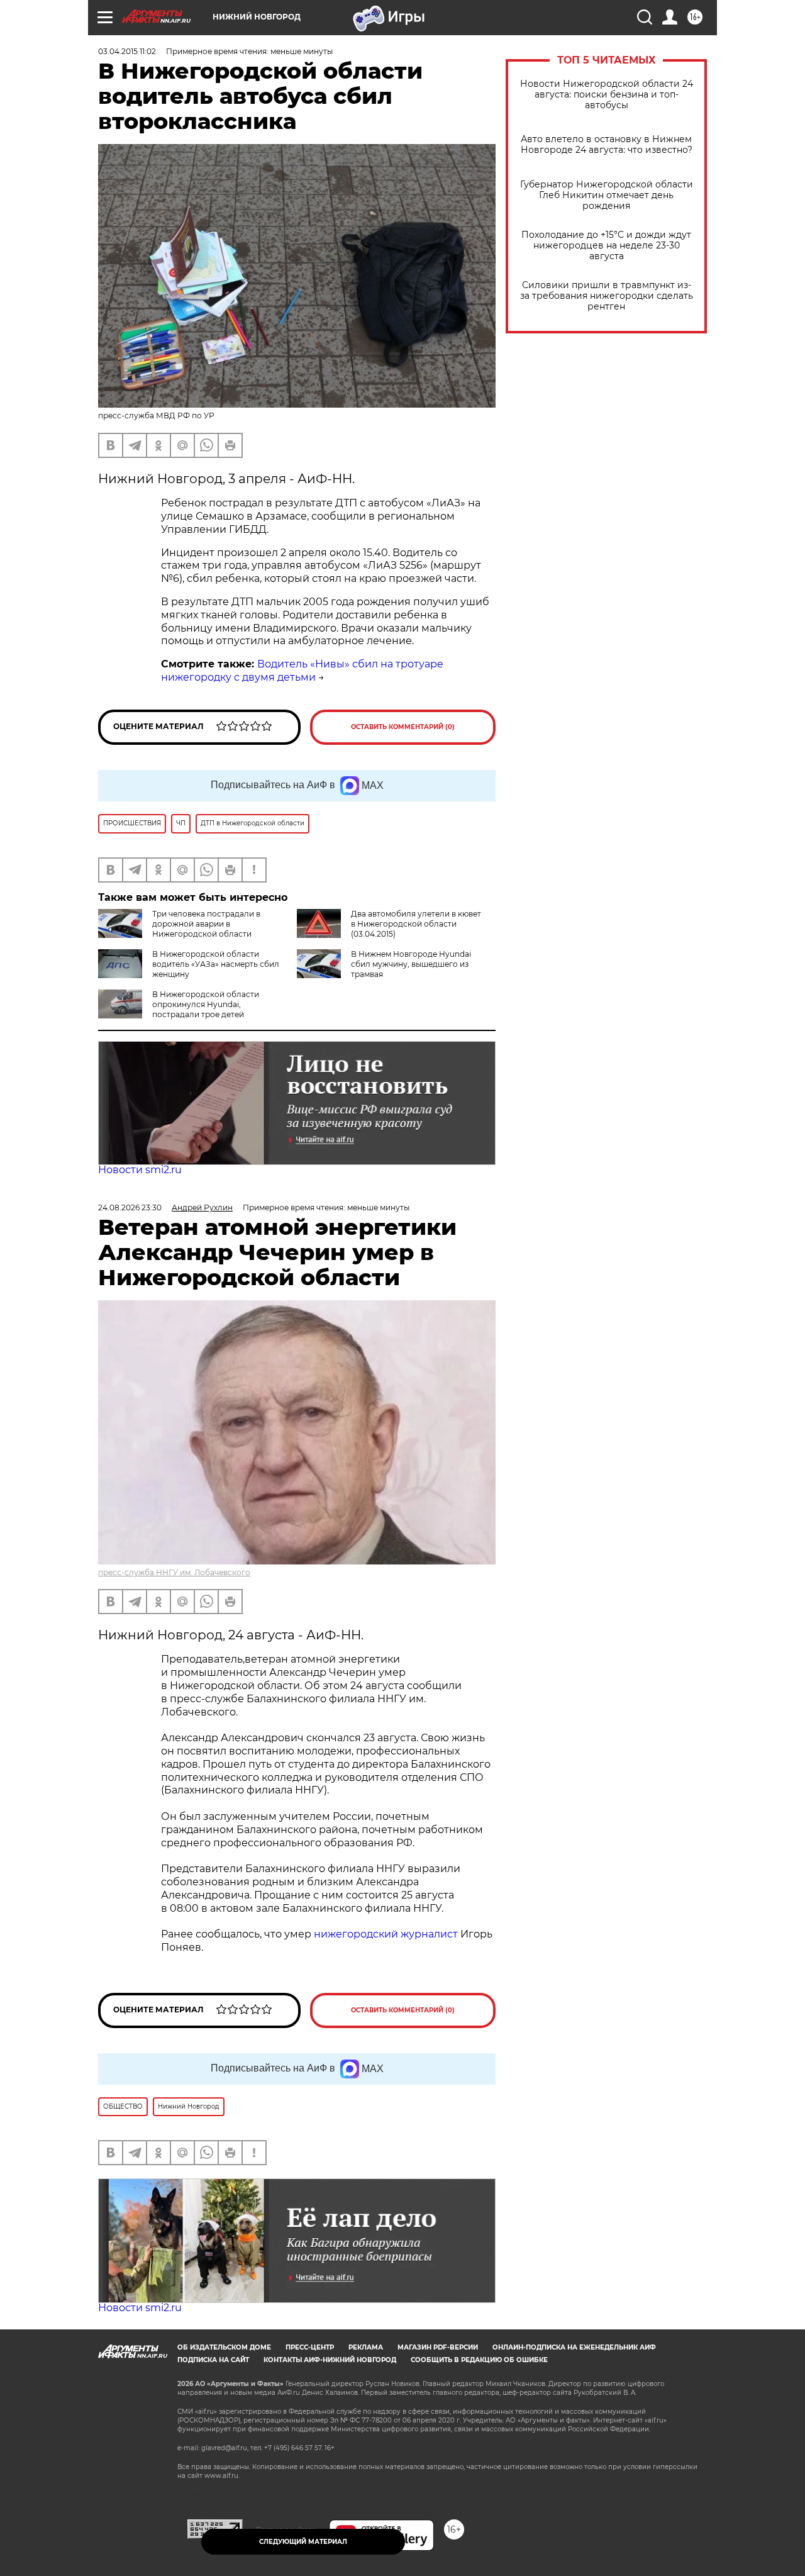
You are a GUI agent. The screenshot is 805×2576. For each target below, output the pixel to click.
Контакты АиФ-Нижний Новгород (330, 2360)
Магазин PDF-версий (438, 2347)
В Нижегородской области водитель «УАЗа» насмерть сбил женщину (216, 964)
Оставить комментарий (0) (403, 727)
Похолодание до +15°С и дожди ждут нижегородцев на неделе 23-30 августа (606, 246)
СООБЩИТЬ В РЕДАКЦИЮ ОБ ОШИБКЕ (479, 2360)
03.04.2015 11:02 (127, 51)
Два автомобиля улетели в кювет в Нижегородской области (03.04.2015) (416, 924)
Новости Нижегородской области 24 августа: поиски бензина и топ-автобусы (607, 95)
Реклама (366, 2347)
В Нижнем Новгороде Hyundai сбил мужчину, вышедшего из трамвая (411, 964)
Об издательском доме (224, 2347)
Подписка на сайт (213, 2360)
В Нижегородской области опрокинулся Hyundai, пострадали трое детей (206, 1004)
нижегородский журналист (386, 1934)
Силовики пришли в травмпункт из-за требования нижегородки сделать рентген (607, 296)
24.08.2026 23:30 (130, 1207)
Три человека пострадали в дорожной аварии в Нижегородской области (206, 924)
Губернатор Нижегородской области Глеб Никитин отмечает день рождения (607, 195)
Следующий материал (303, 2542)
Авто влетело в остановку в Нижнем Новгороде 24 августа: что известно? (607, 145)
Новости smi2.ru (140, 1170)
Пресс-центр (310, 2347)
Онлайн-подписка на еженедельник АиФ (574, 2347)
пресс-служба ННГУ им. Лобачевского (174, 1572)
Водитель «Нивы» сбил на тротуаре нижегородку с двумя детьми (302, 671)
